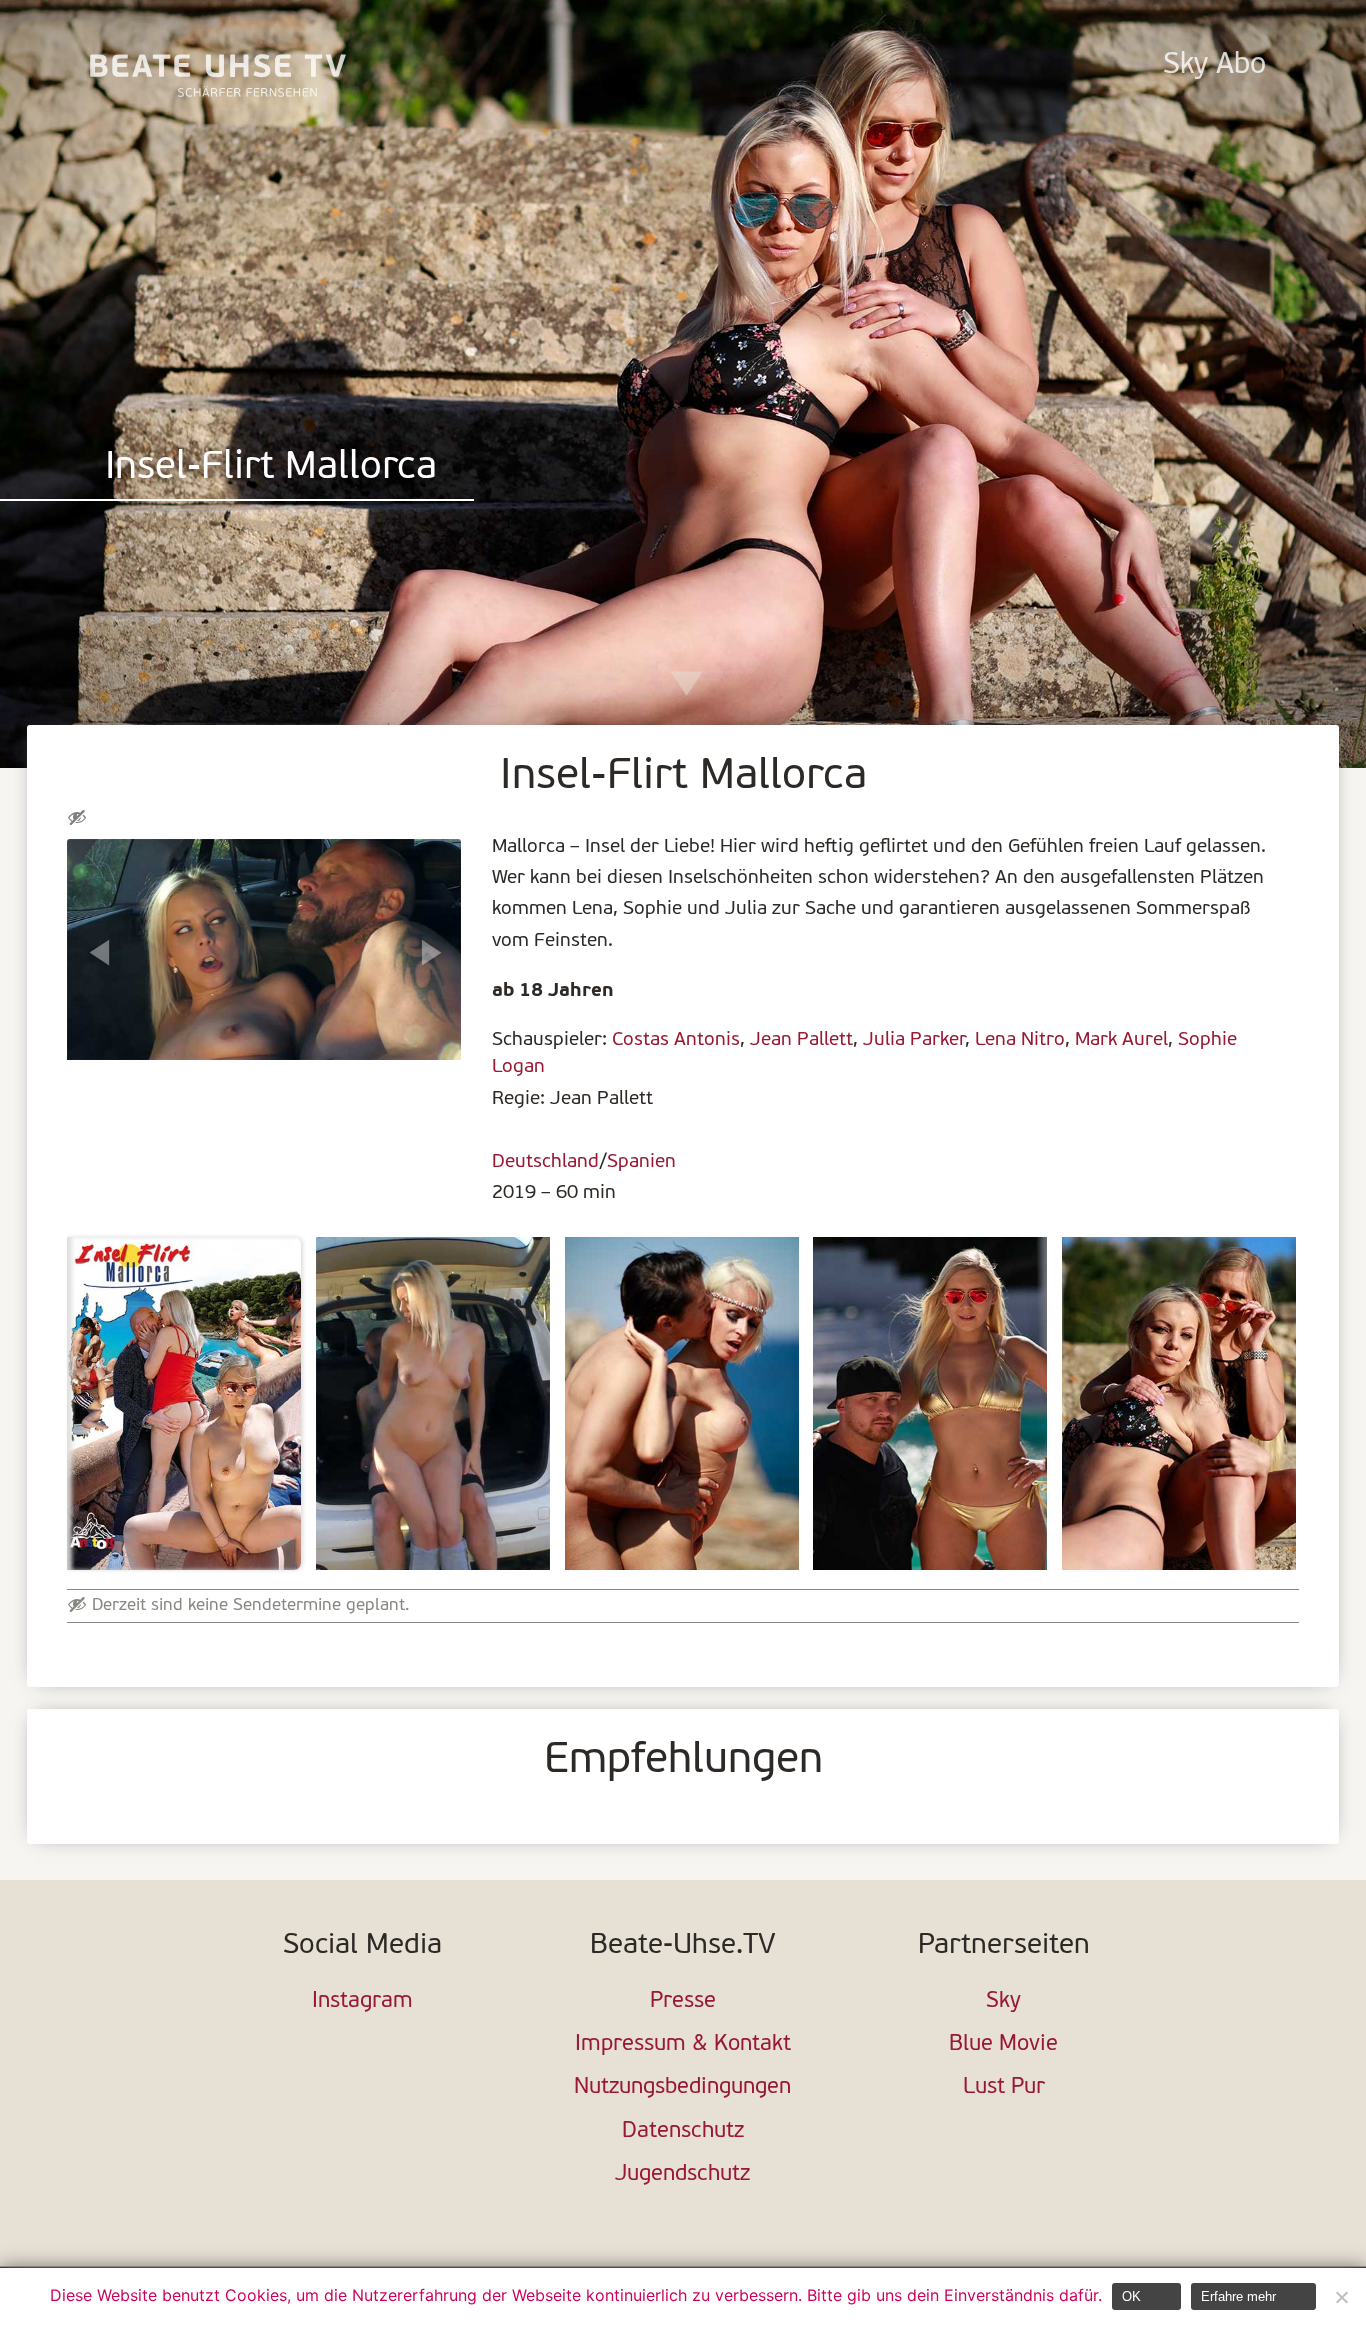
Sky (1003, 2001)
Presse (683, 2001)
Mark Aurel (1121, 1040)
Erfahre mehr (1238, 2296)
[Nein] (1341, 2297)
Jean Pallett (801, 1040)
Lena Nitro (1020, 1040)
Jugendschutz (682, 2174)
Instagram (362, 2001)
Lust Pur (1004, 2087)
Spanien (641, 1162)
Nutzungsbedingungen (682, 2087)
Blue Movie (1003, 2044)
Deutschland (545, 1162)
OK (1131, 2296)
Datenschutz (683, 2131)
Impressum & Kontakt (683, 2044)
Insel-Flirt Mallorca (271, 468)
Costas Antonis (676, 1040)
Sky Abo (1214, 65)
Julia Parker (914, 1040)
